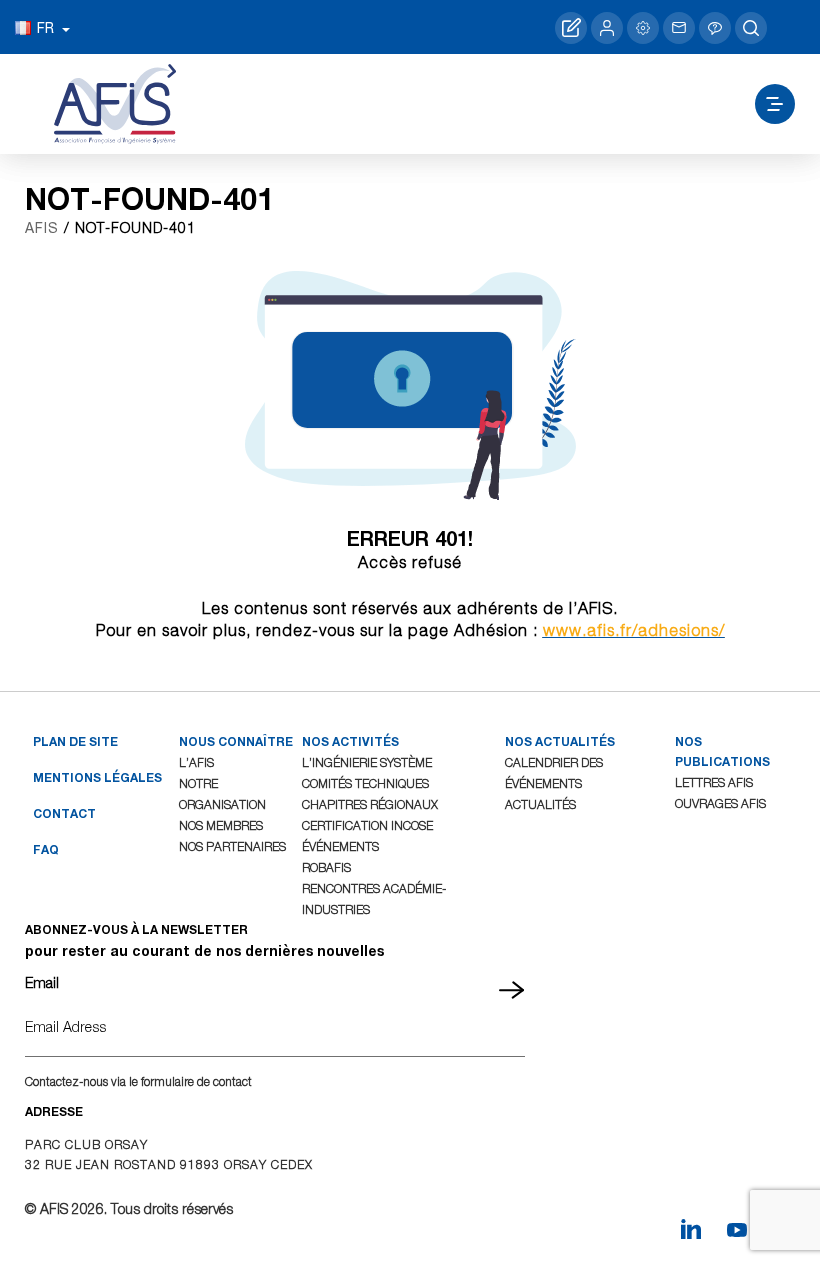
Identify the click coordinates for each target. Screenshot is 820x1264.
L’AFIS (196, 762)
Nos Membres (221, 825)
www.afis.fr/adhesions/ (634, 630)
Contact (679, 28)
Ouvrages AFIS (720, 803)
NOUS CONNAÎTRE (236, 741)
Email (42, 982)
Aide (715, 28)
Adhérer (571, 28)
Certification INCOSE (367, 825)
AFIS (42, 228)
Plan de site (75, 741)
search (751, 28)
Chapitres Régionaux (370, 804)
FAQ (46, 849)
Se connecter (607, 28)
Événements (340, 846)
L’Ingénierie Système (367, 762)
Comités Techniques (365, 783)
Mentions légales (97, 777)
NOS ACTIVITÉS (350, 741)
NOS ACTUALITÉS (560, 741)
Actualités (540, 804)
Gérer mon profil (643, 28)
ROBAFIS (326, 867)
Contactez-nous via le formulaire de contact (138, 1081)
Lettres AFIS (714, 782)
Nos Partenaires (232, 846)
